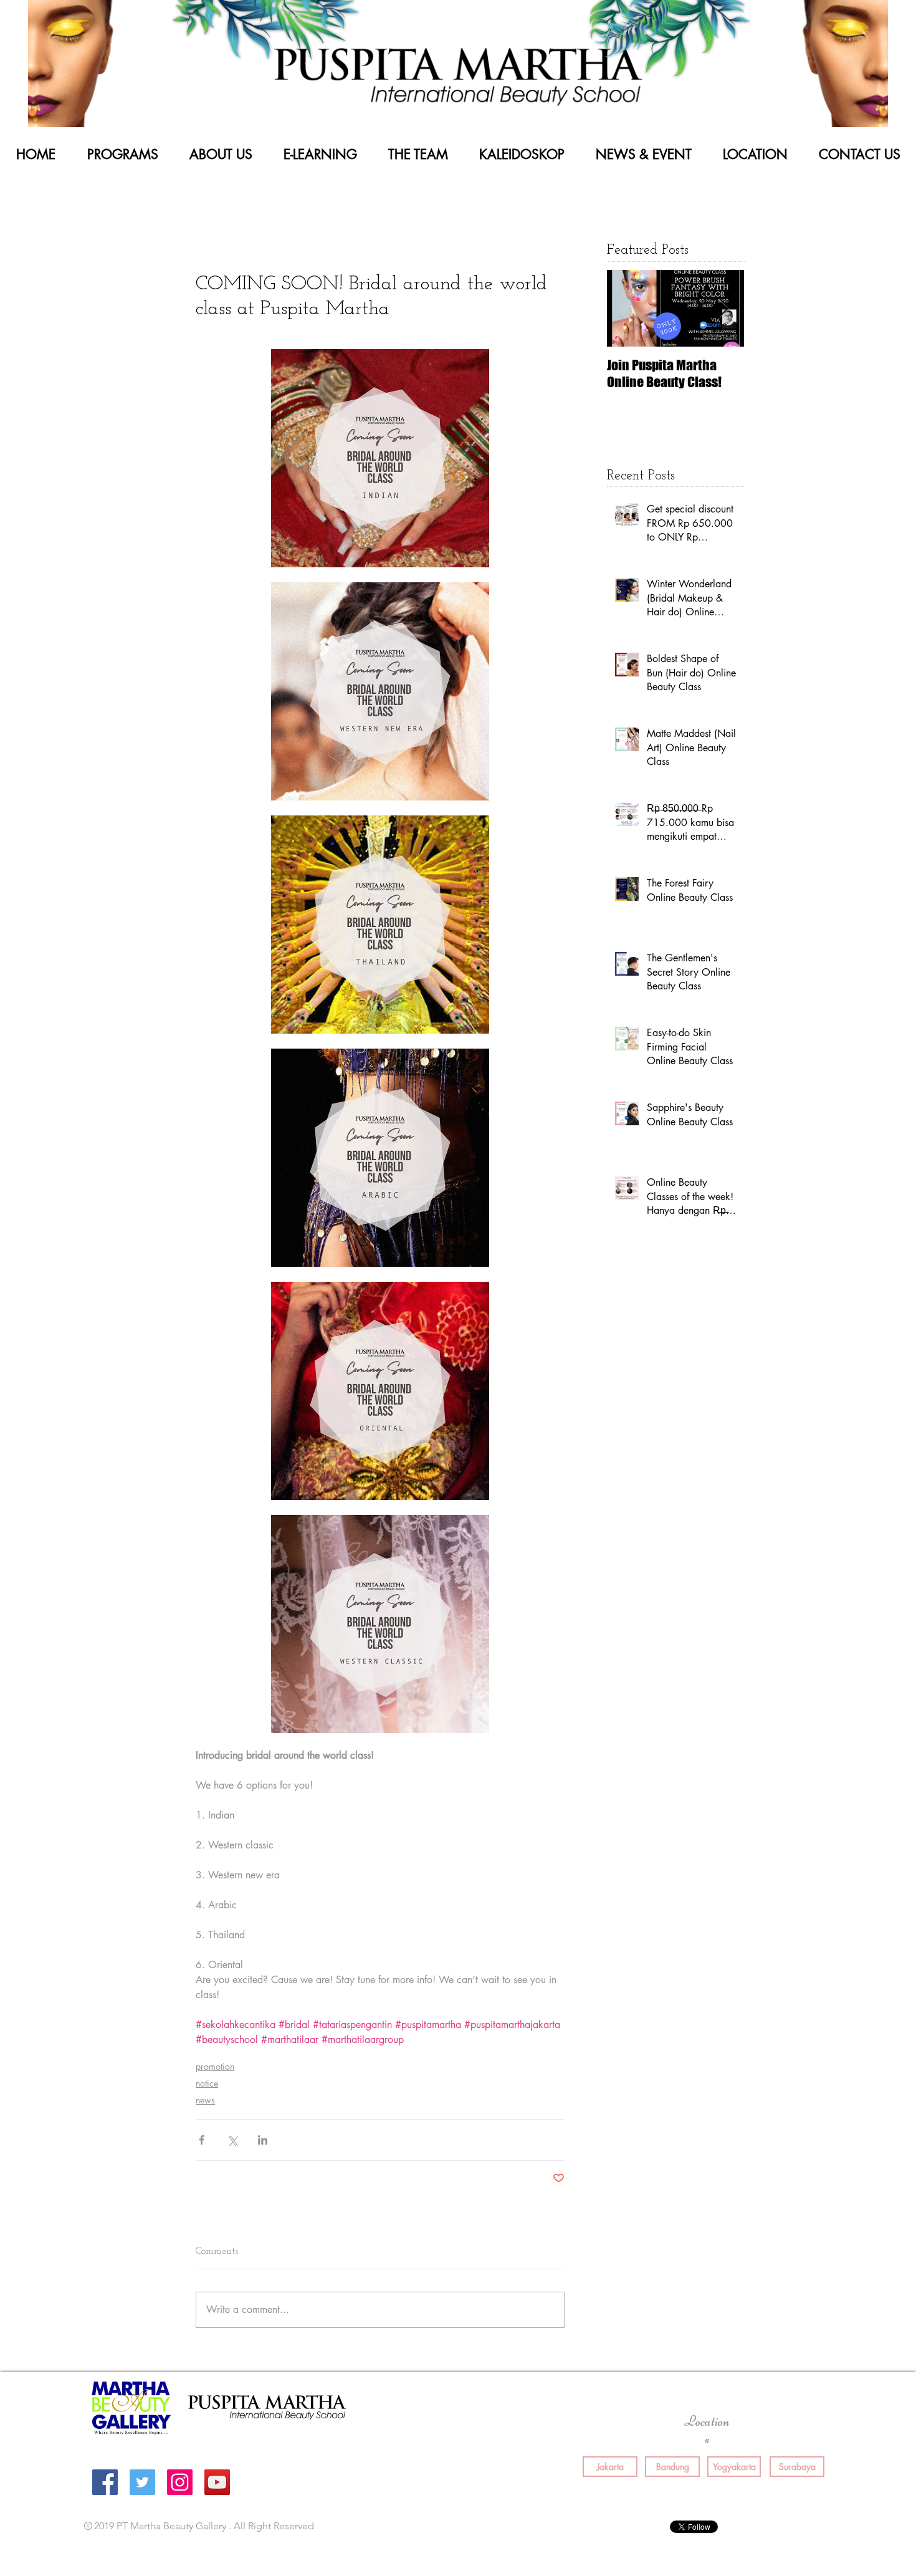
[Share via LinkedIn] (263, 2140)
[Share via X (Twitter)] (232, 2140)
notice (207, 2083)
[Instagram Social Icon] (180, 2482)
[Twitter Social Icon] (142, 2482)
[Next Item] (724, 308)
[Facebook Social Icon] (105, 2482)
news (205, 2100)
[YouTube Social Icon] (217, 2482)
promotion (215, 2066)
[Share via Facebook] (202, 2140)
